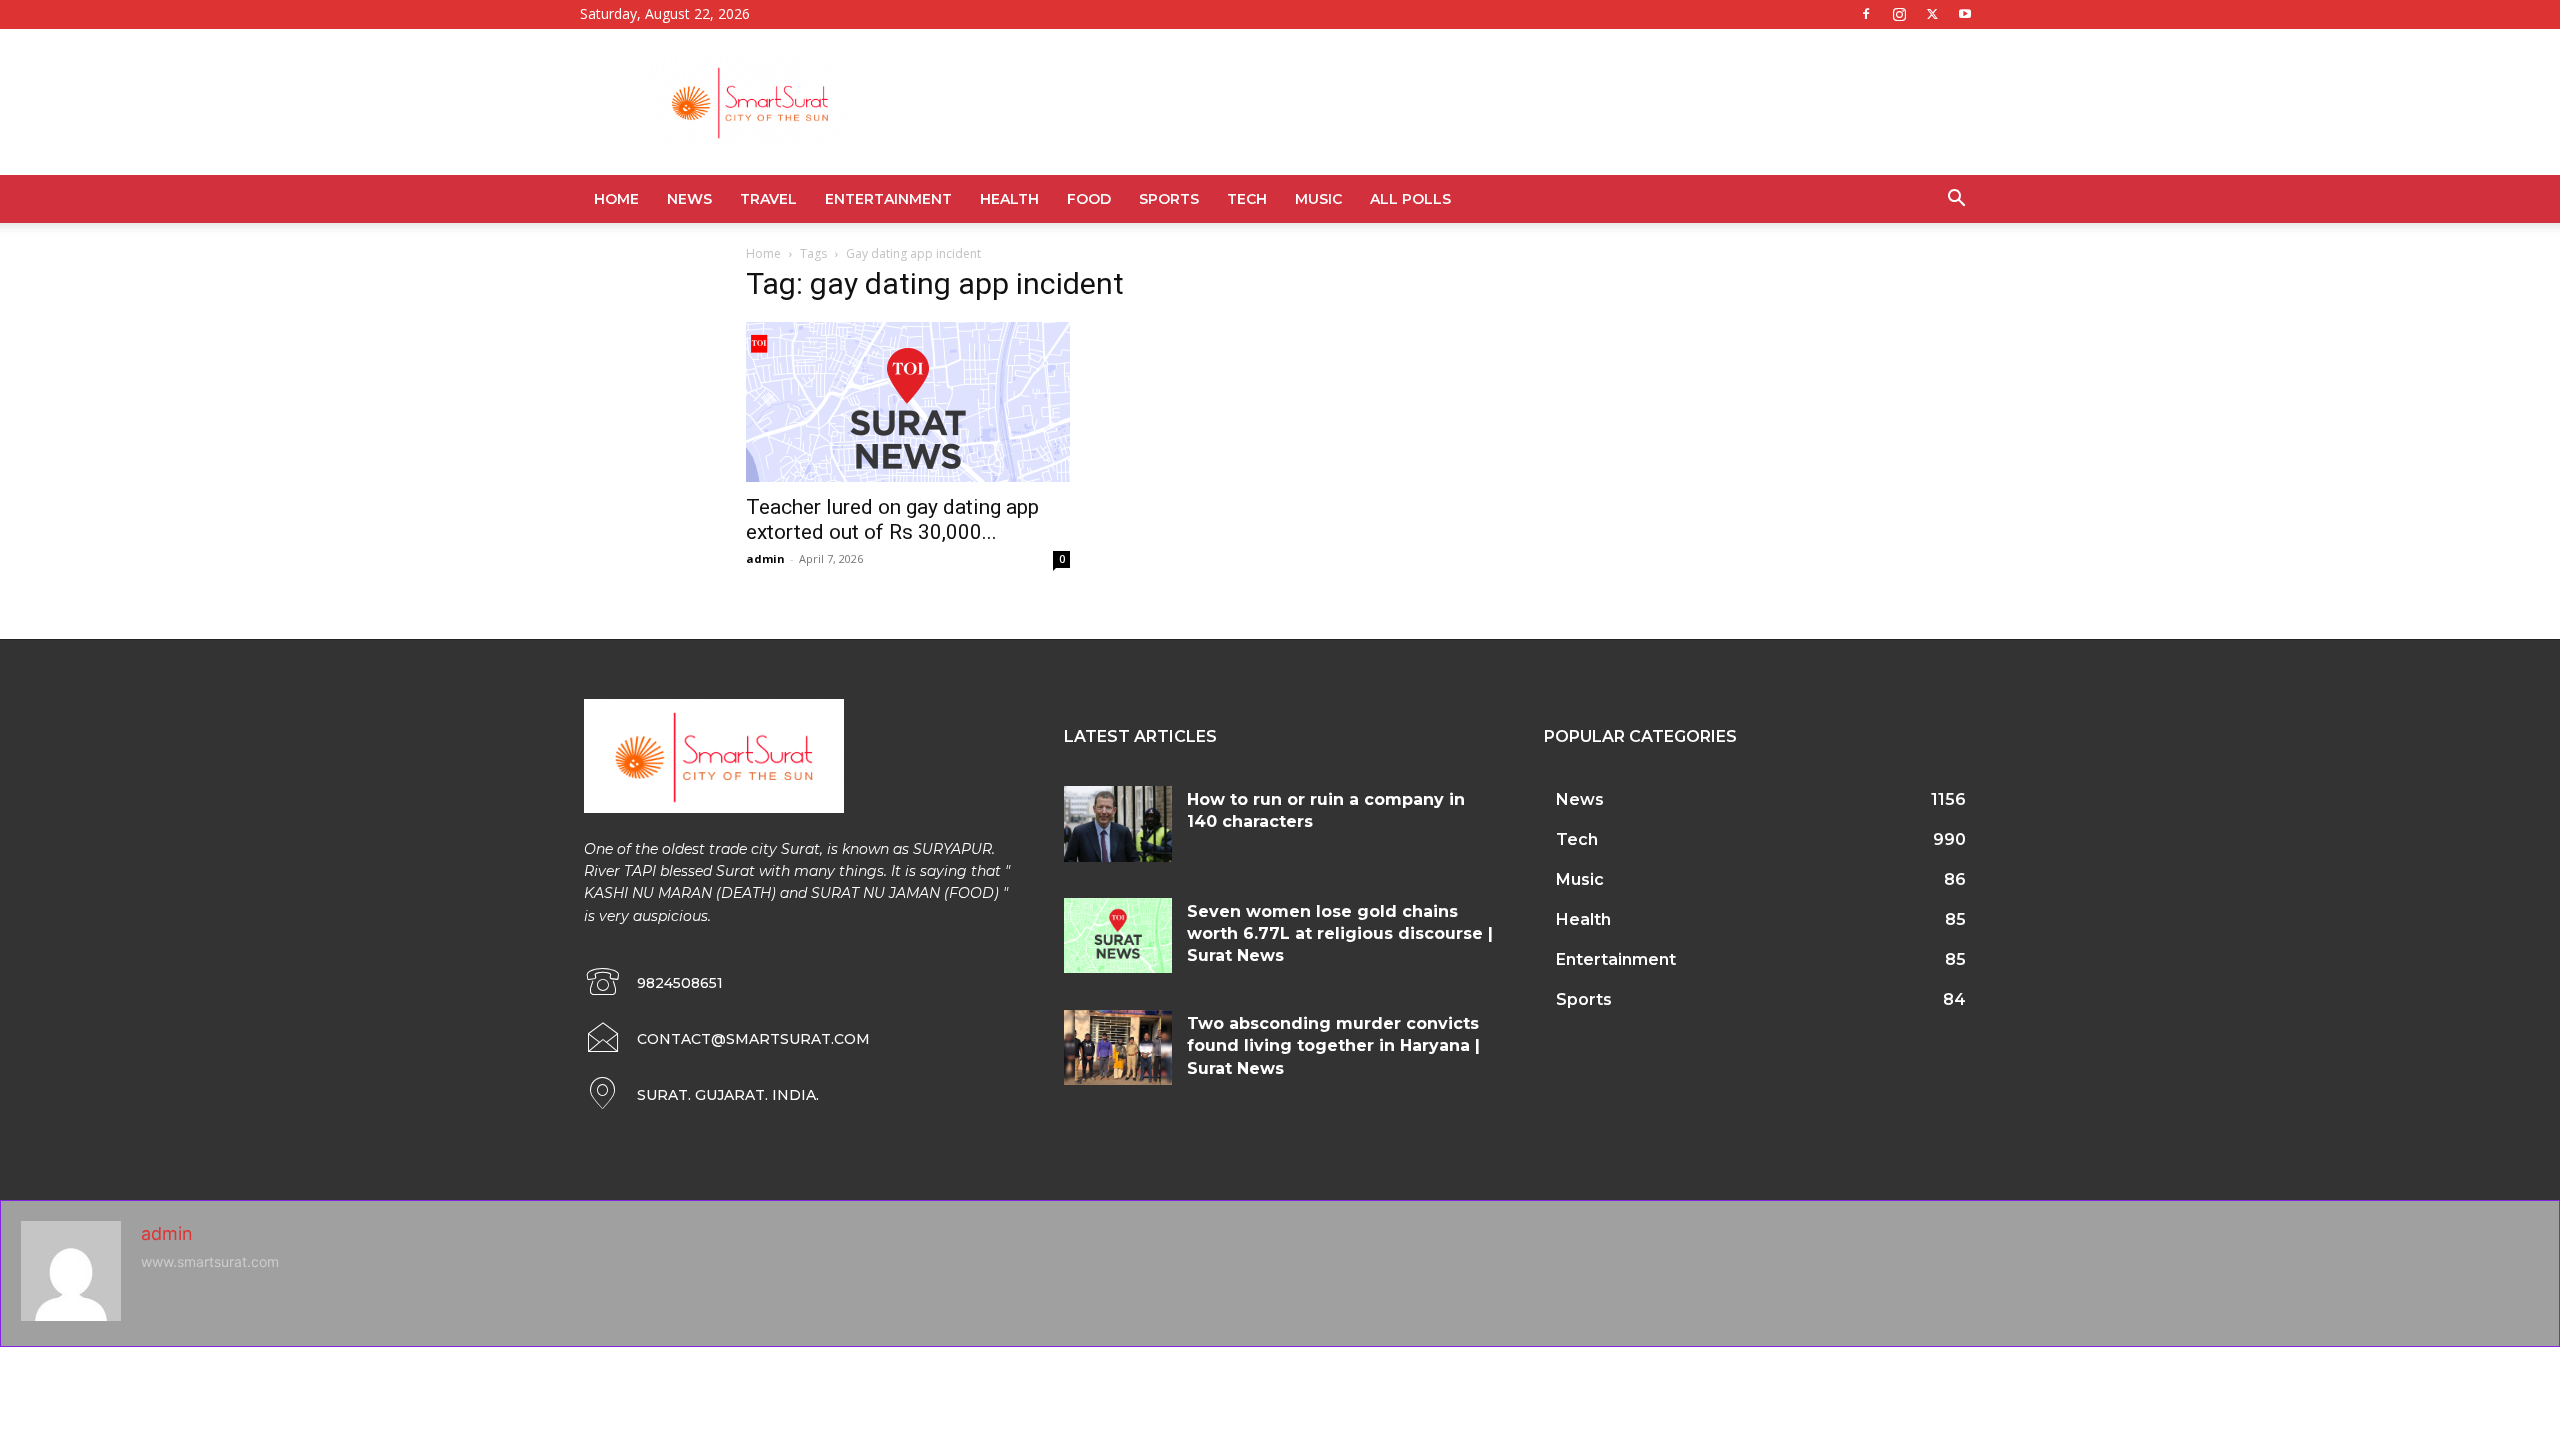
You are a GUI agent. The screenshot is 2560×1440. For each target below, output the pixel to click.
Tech (1247, 199)
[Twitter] (1932, 14)
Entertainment (888, 199)
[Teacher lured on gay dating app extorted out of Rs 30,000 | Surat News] (908, 402)
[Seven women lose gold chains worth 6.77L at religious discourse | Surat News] (1118, 936)
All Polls (1410, 199)
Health (1009, 199)
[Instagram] (1899, 14)
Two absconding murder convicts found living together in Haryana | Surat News (1333, 1046)
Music (1318, 199)
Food (1089, 199)
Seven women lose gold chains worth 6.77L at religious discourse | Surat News (1340, 934)
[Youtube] (1965, 14)
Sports (1169, 199)
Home (616, 199)
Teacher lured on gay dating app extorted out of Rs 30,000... (892, 519)
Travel (768, 199)
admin (765, 558)
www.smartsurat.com (210, 1261)
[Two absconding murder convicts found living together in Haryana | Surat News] (1118, 1048)
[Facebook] (1866, 14)
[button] (1956, 200)
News (689, 199)
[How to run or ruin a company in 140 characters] (1118, 824)
